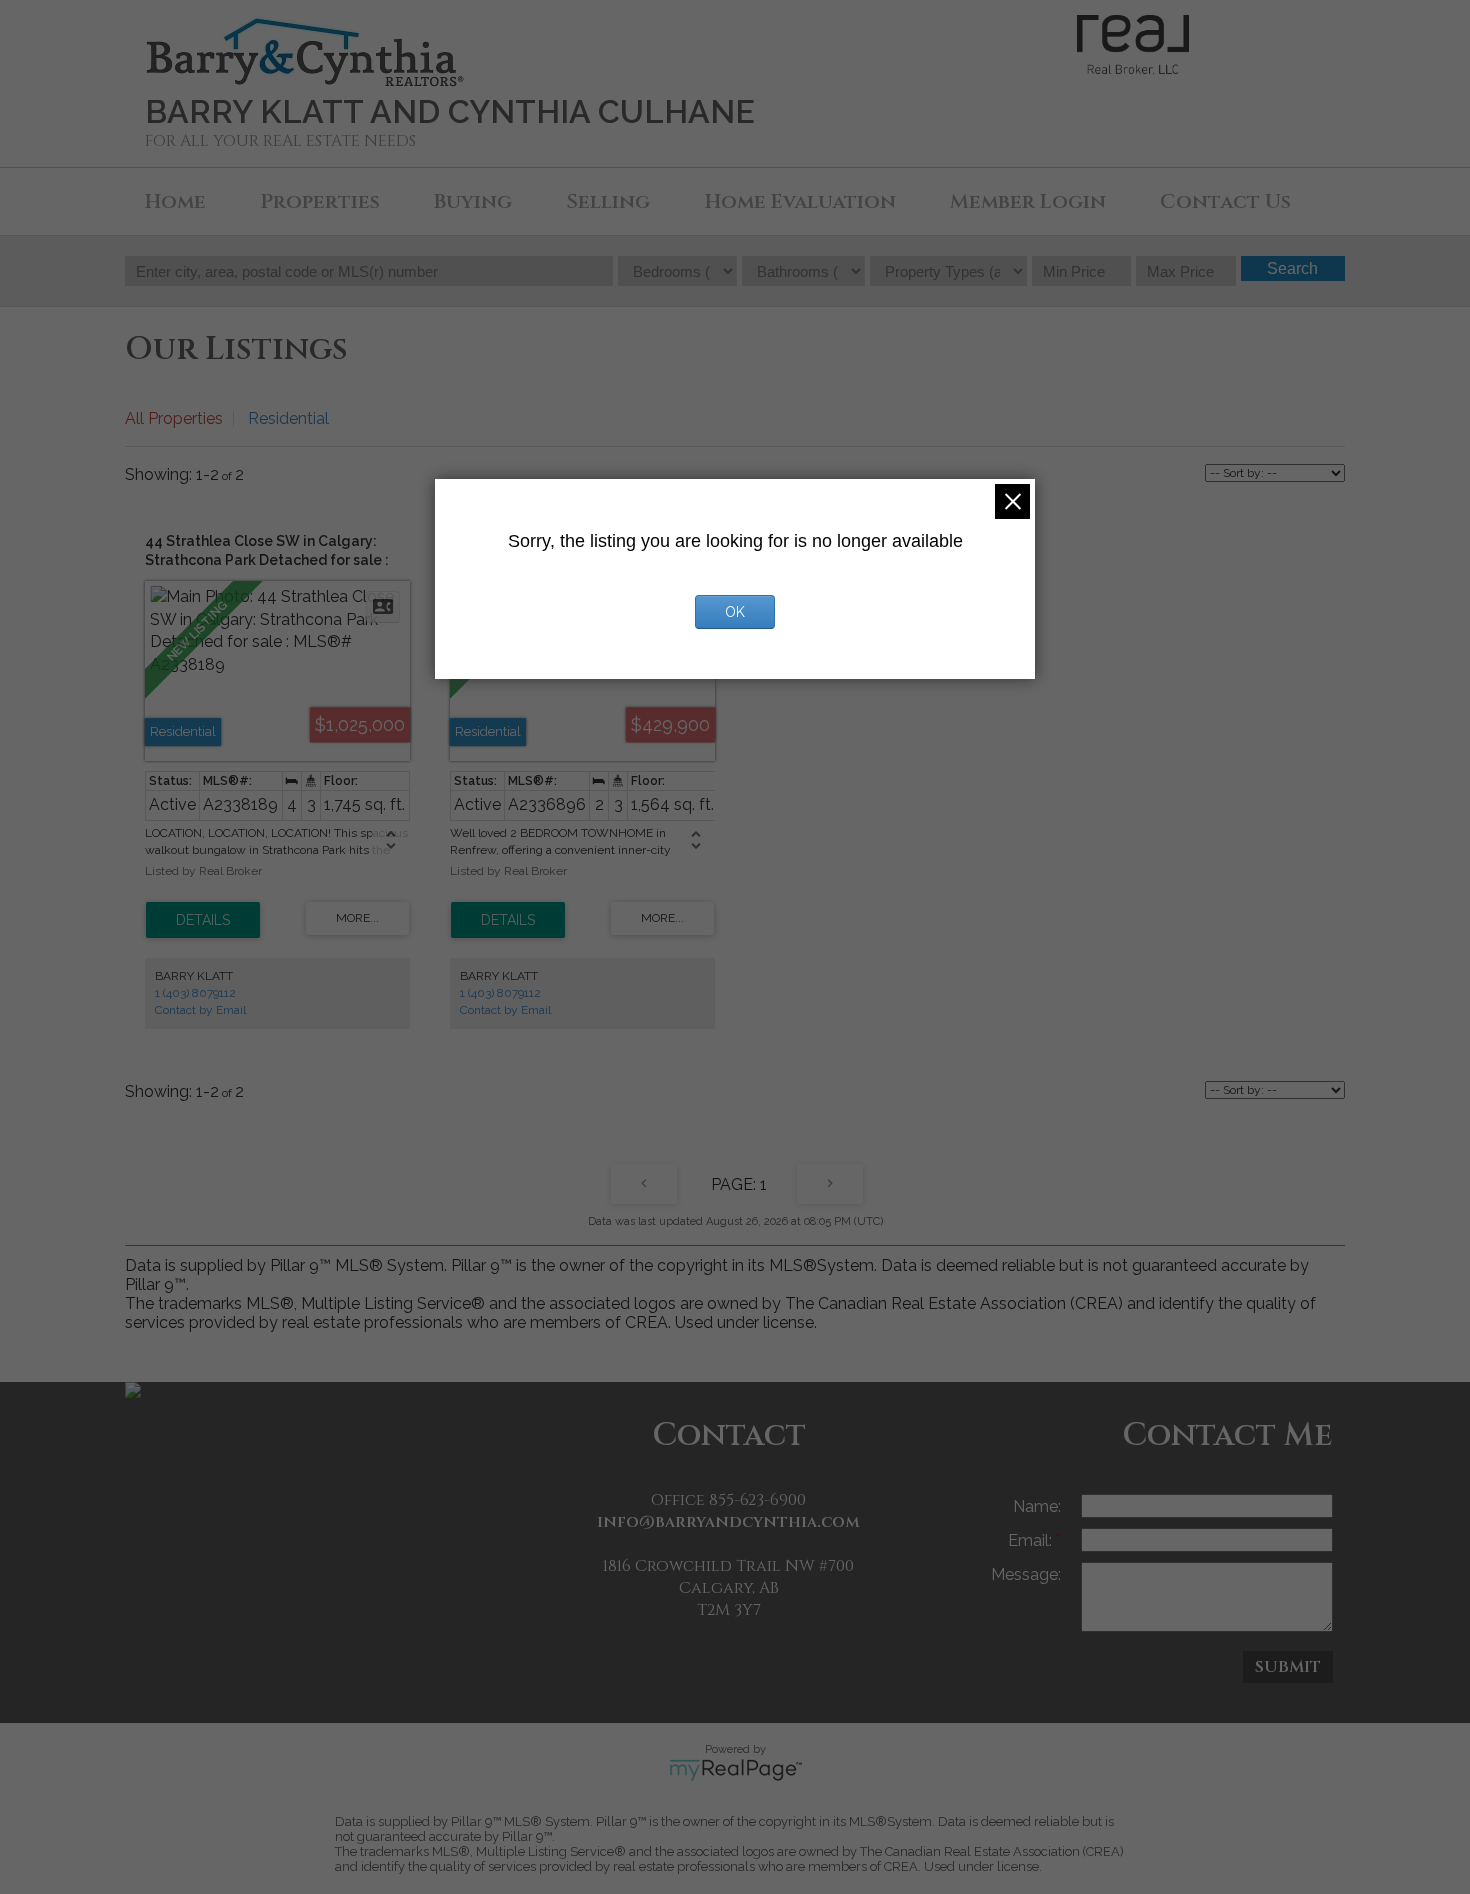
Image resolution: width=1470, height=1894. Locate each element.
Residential (288, 418)
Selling (608, 201)
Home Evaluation (800, 201)
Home (175, 201)
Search (1292, 268)
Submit (1288, 1667)
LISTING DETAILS (203, 920)
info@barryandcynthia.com (728, 1522)
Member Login (1028, 201)
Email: (1032, 1540)
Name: (1037, 1506)
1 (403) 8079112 (195, 993)
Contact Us (1225, 201)
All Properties (174, 418)
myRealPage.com (735, 1770)
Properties (320, 201)
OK (735, 612)
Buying (473, 201)
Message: (1026, 1574)
